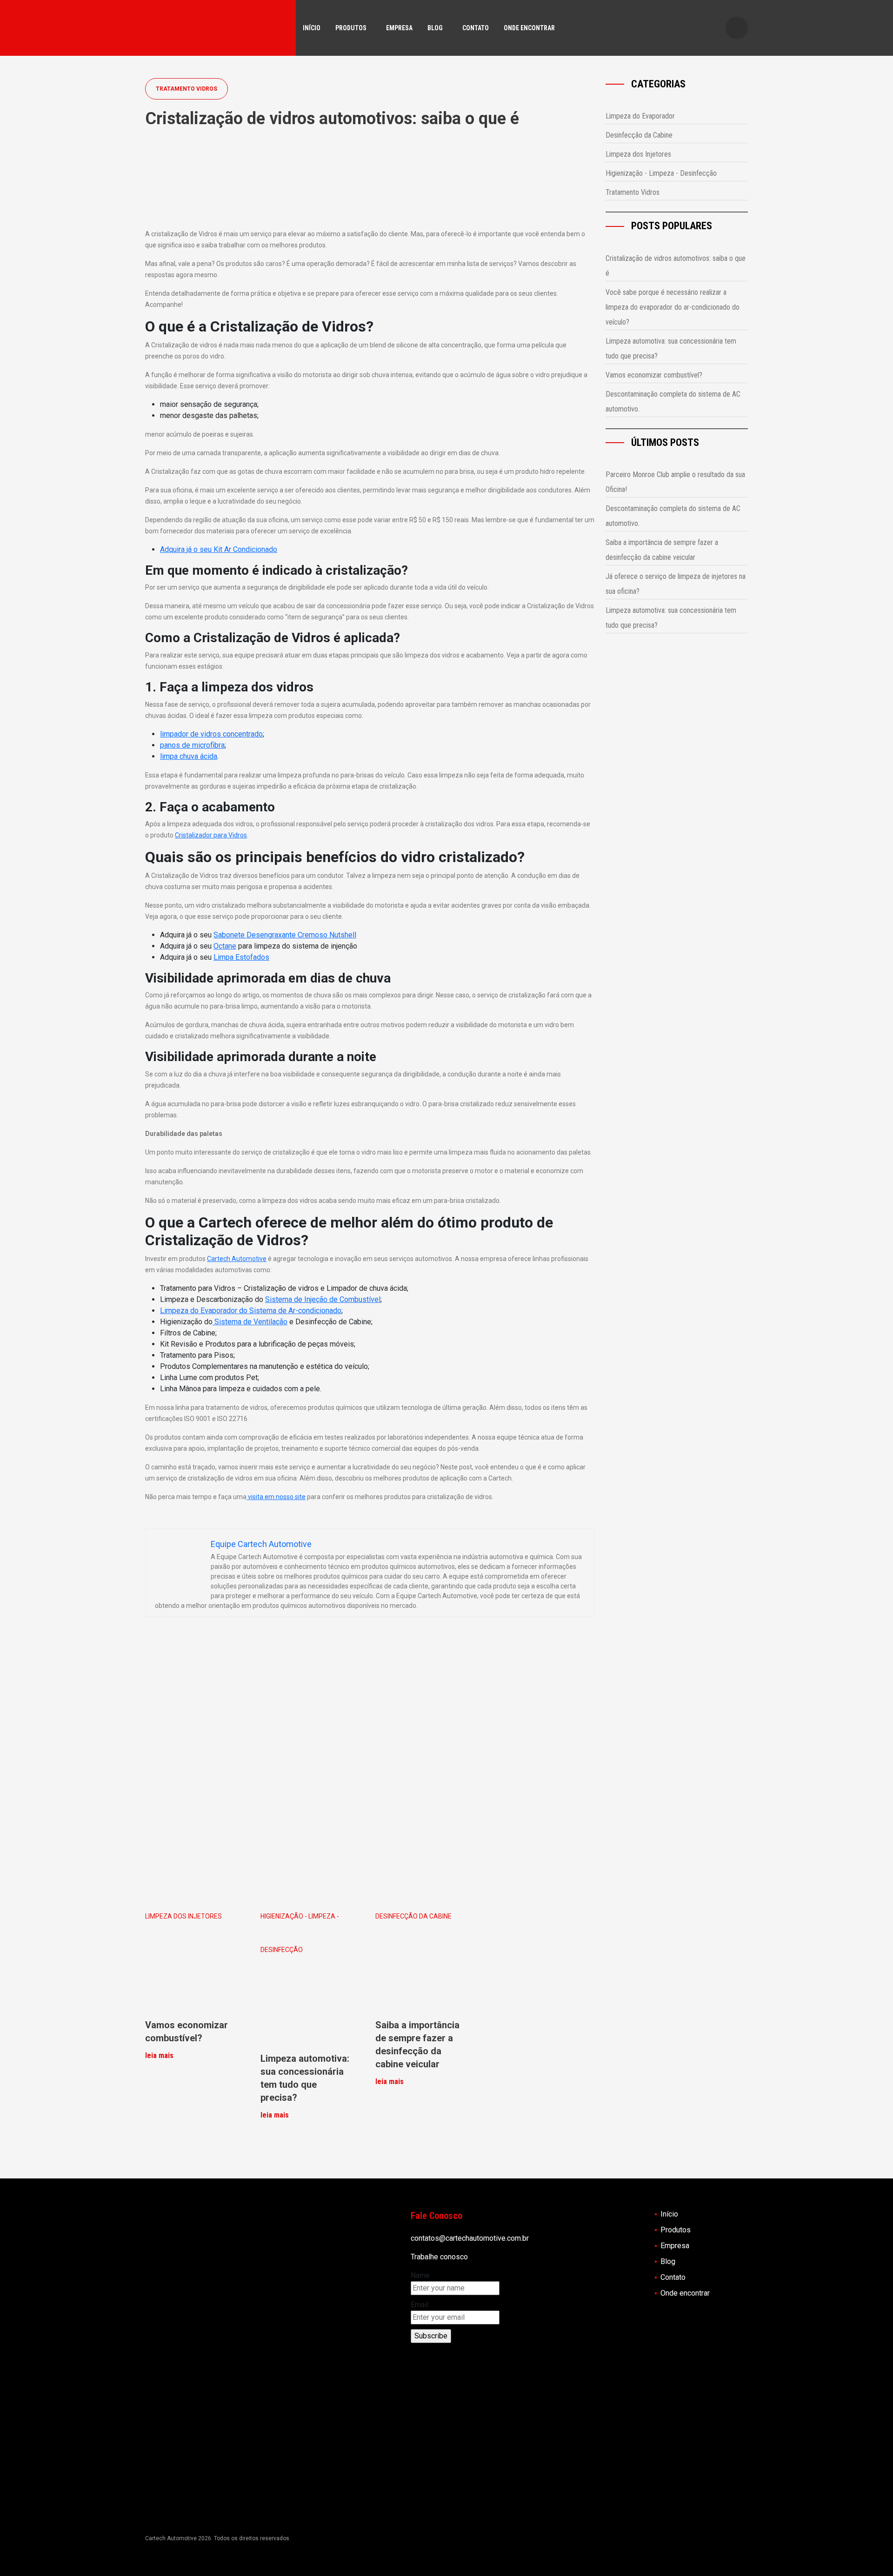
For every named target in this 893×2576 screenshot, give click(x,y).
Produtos (351, 28)
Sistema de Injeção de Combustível (323, 1299)
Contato (476, 28)
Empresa (399, 28)
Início (312, 28)
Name (420, 2275)
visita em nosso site (276, 1497)
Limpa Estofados (241, 957)
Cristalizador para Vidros (211, 835)
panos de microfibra (192, 745)
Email (420, 2305)
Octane (225, 946)
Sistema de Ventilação (250, 1322)
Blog (435, 28)
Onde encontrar (529, 28)
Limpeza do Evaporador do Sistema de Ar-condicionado (251, 1311)
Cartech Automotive (237, 1259)
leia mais (159, 2055)
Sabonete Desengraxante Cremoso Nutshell (285, 935)
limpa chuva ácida (189, 756)
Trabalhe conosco (439, 2257)
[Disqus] (370, 1766)
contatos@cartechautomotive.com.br (470, 2238)
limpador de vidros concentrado (211, 734)
